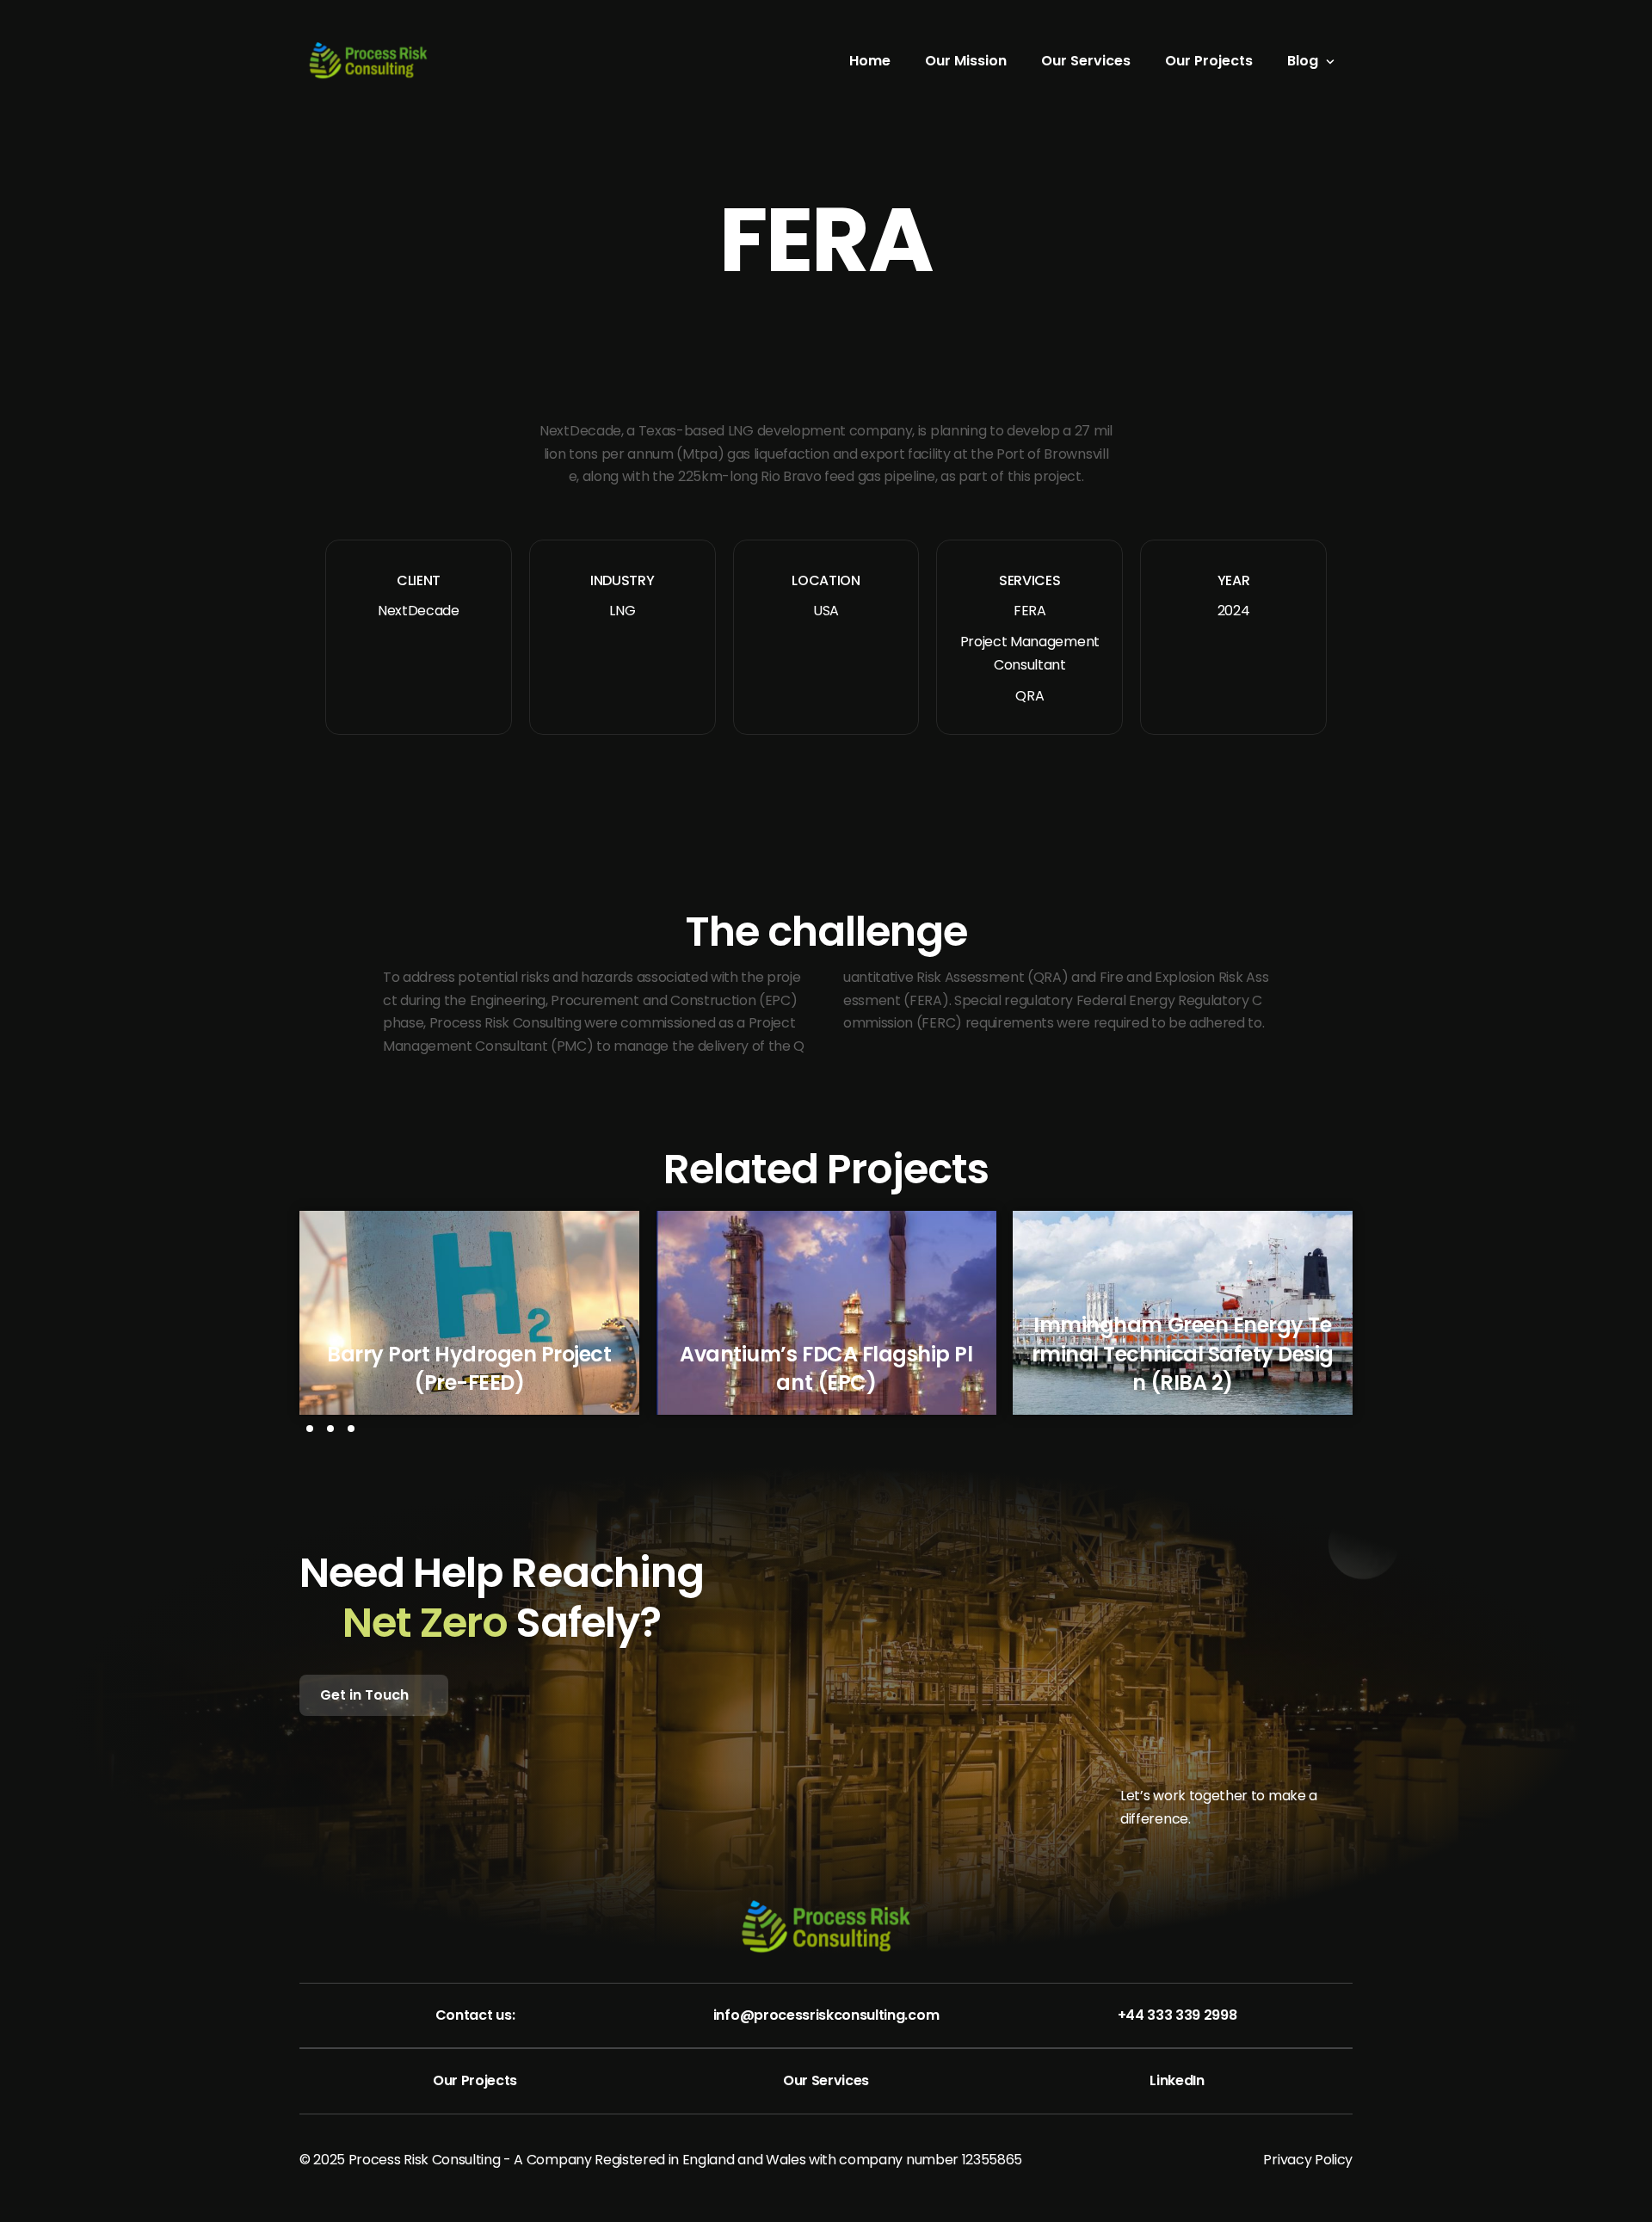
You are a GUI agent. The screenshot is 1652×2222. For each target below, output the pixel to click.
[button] (310, 1429)
